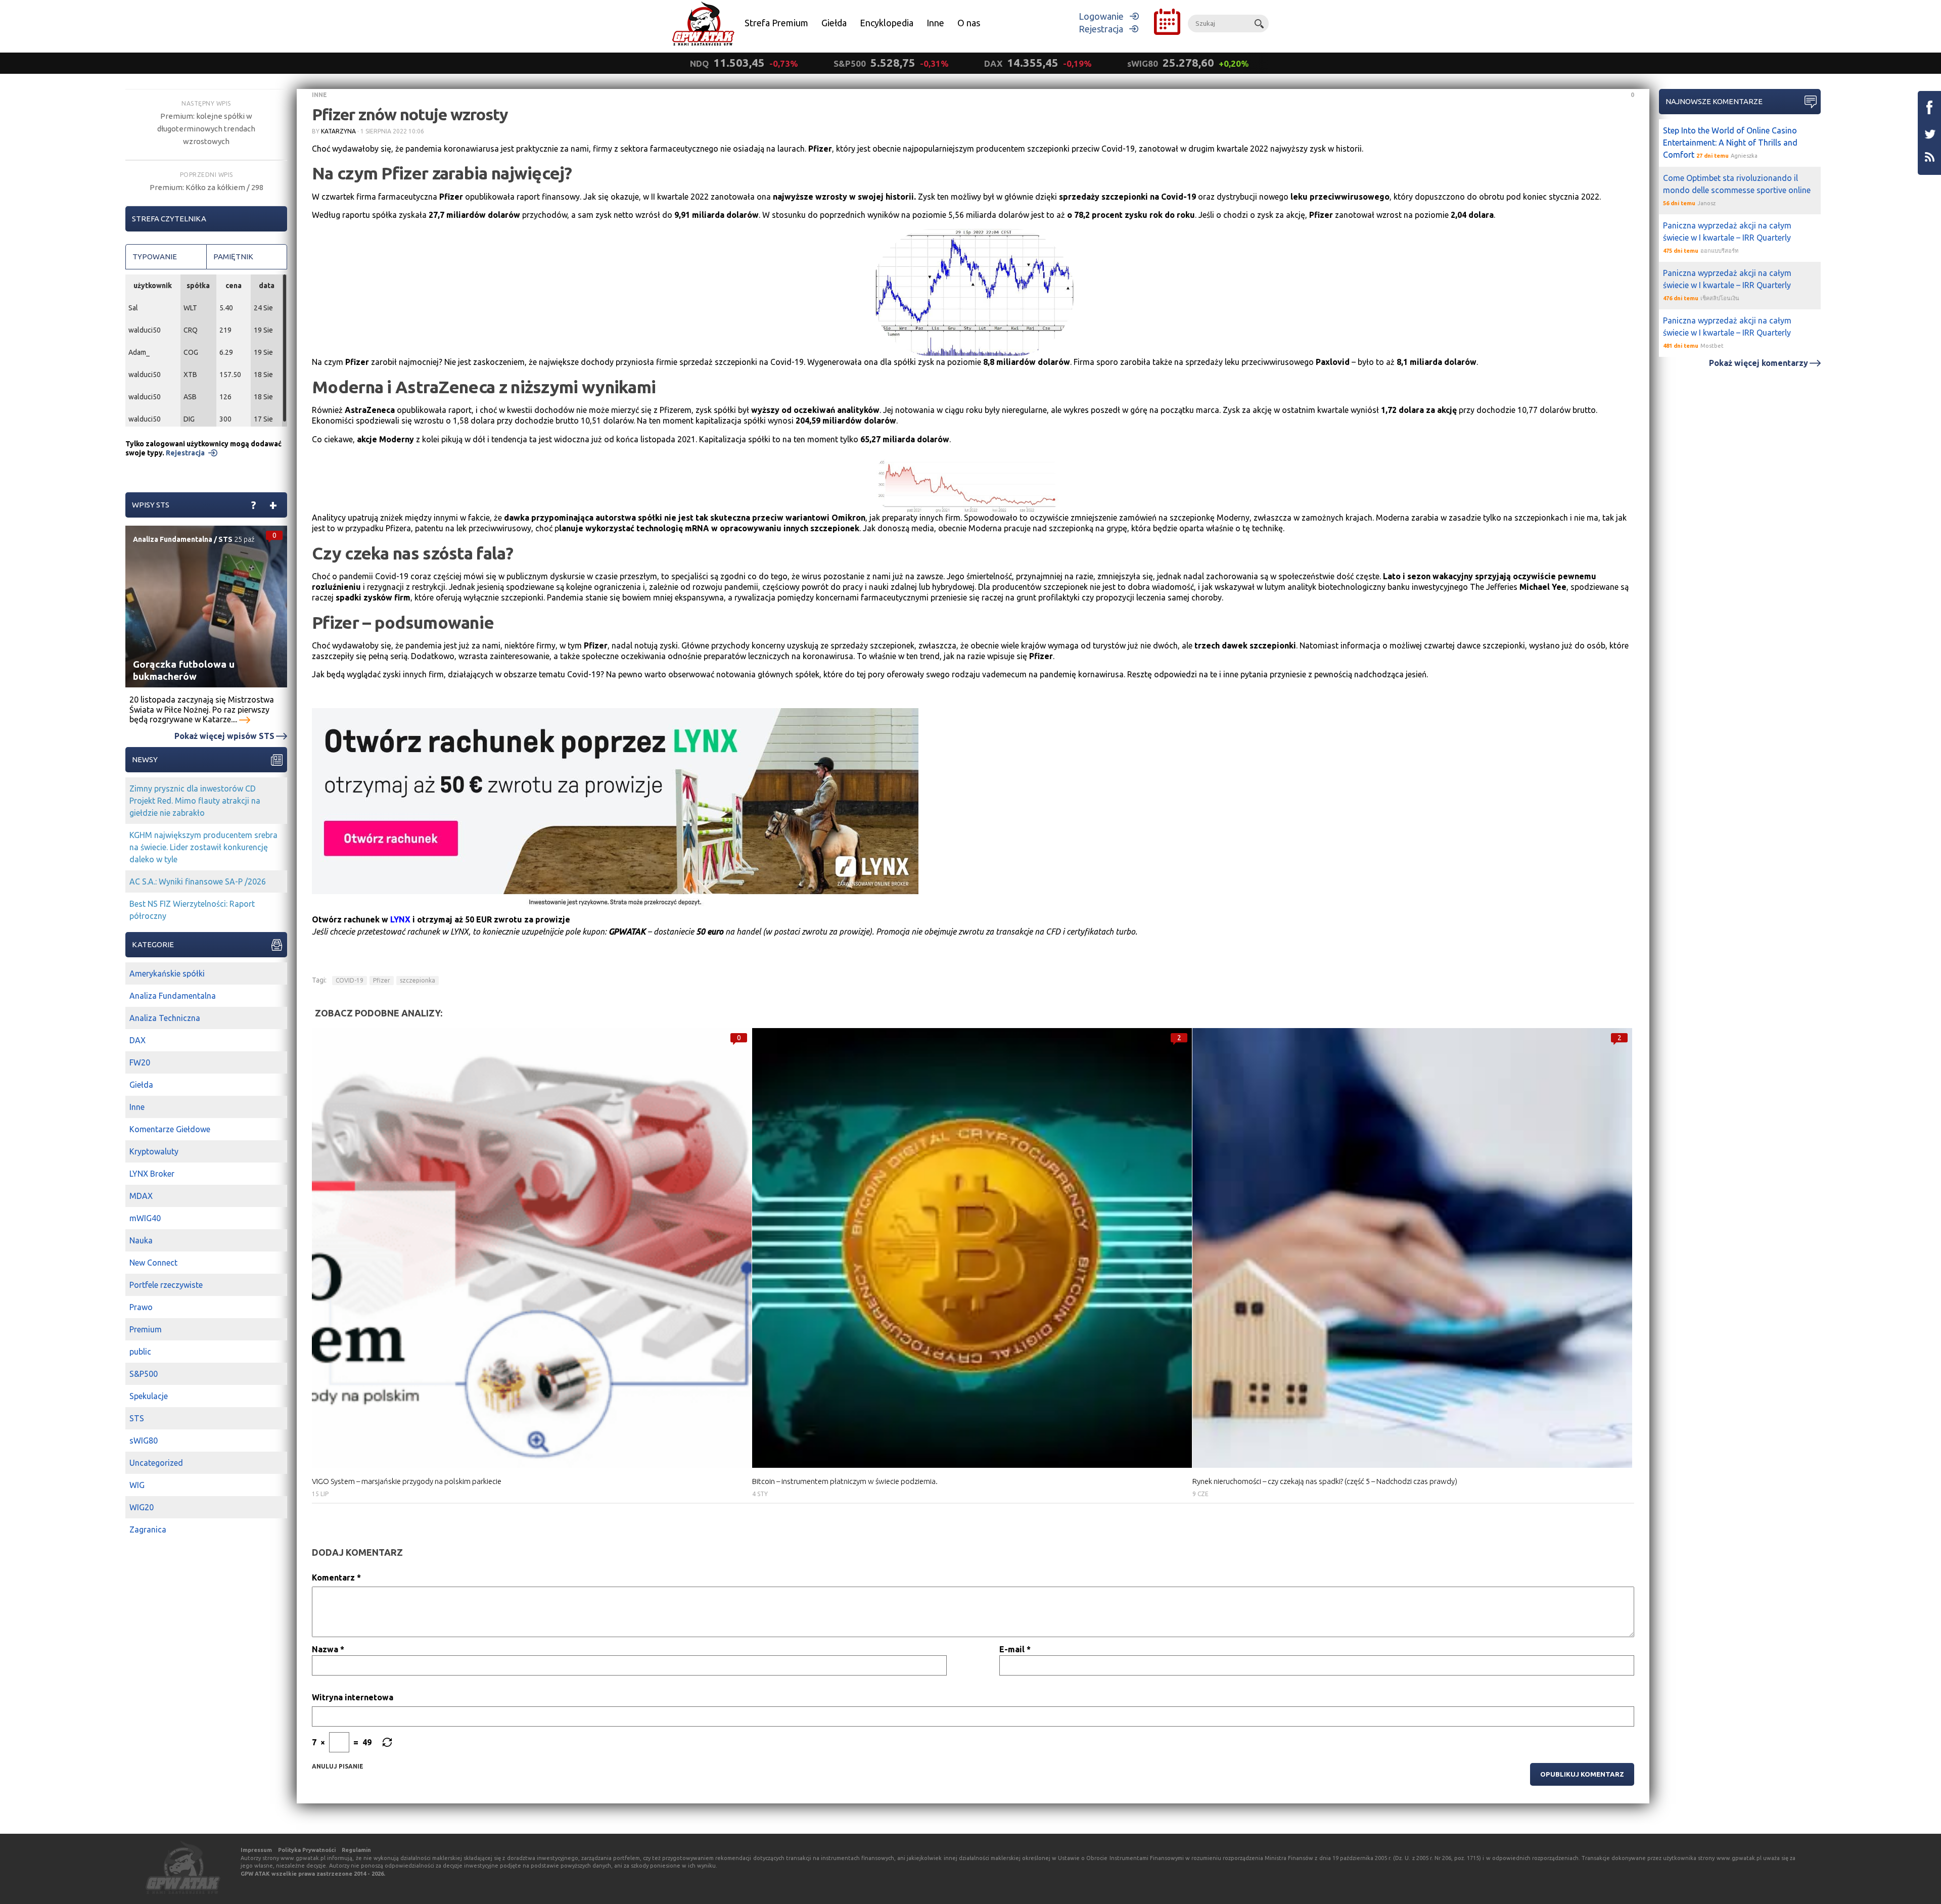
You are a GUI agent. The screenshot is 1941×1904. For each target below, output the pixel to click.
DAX (137, 1040)
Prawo (141, 1307)
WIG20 (142, 1507)
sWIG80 (144, 1441)
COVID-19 (350, 980)
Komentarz (336, 1577)
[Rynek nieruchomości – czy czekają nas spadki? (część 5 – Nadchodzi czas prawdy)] (1412, 1248)
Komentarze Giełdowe (170, 1129)
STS (225, 539)
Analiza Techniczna (165, 1018)
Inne (935, 23)
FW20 (140, 1062)
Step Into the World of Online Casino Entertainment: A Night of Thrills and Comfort (1730, 143)
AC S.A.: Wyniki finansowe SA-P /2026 (198, 881)
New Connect (153, 1263)
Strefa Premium (776, 23)
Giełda (834, 23)
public (140, 1352)
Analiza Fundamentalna (173, 539)
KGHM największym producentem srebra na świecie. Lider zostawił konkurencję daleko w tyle (203, 847)
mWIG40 (145, 1218)
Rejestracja (1101, 29)
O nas (969, 23)
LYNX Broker (152, 1174)
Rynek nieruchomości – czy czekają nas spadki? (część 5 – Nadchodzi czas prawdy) (1325, 1481)
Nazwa (328, 1649)
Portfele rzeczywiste (166, 1285)
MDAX (141, 1196)
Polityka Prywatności (307, 1850)
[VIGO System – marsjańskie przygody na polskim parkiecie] (532, 1248)
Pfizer (382, 980)
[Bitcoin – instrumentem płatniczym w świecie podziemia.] (972, 1248)
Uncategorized (156, 1463)
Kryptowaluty (154, 1151)
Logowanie (1101, 16)
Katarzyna (338, 131)
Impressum (256, 1850)
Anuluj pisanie (338, 1766)
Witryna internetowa (353, 1697)
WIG (137, 1485)
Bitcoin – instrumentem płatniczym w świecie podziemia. (845, 1481)
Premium (146, 1329)
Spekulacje (149, 1396)
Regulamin (356, 1850)
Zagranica (148, 1529)
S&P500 (144, 1374)
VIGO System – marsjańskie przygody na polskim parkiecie (407, 1481)
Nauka (141, 1240)
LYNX (400, 919)
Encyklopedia (887, 23)
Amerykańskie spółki (167, 973)
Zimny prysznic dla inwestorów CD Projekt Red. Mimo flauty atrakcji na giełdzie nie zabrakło (195, 801)
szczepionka (418, 980)
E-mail (1015, 1649)
